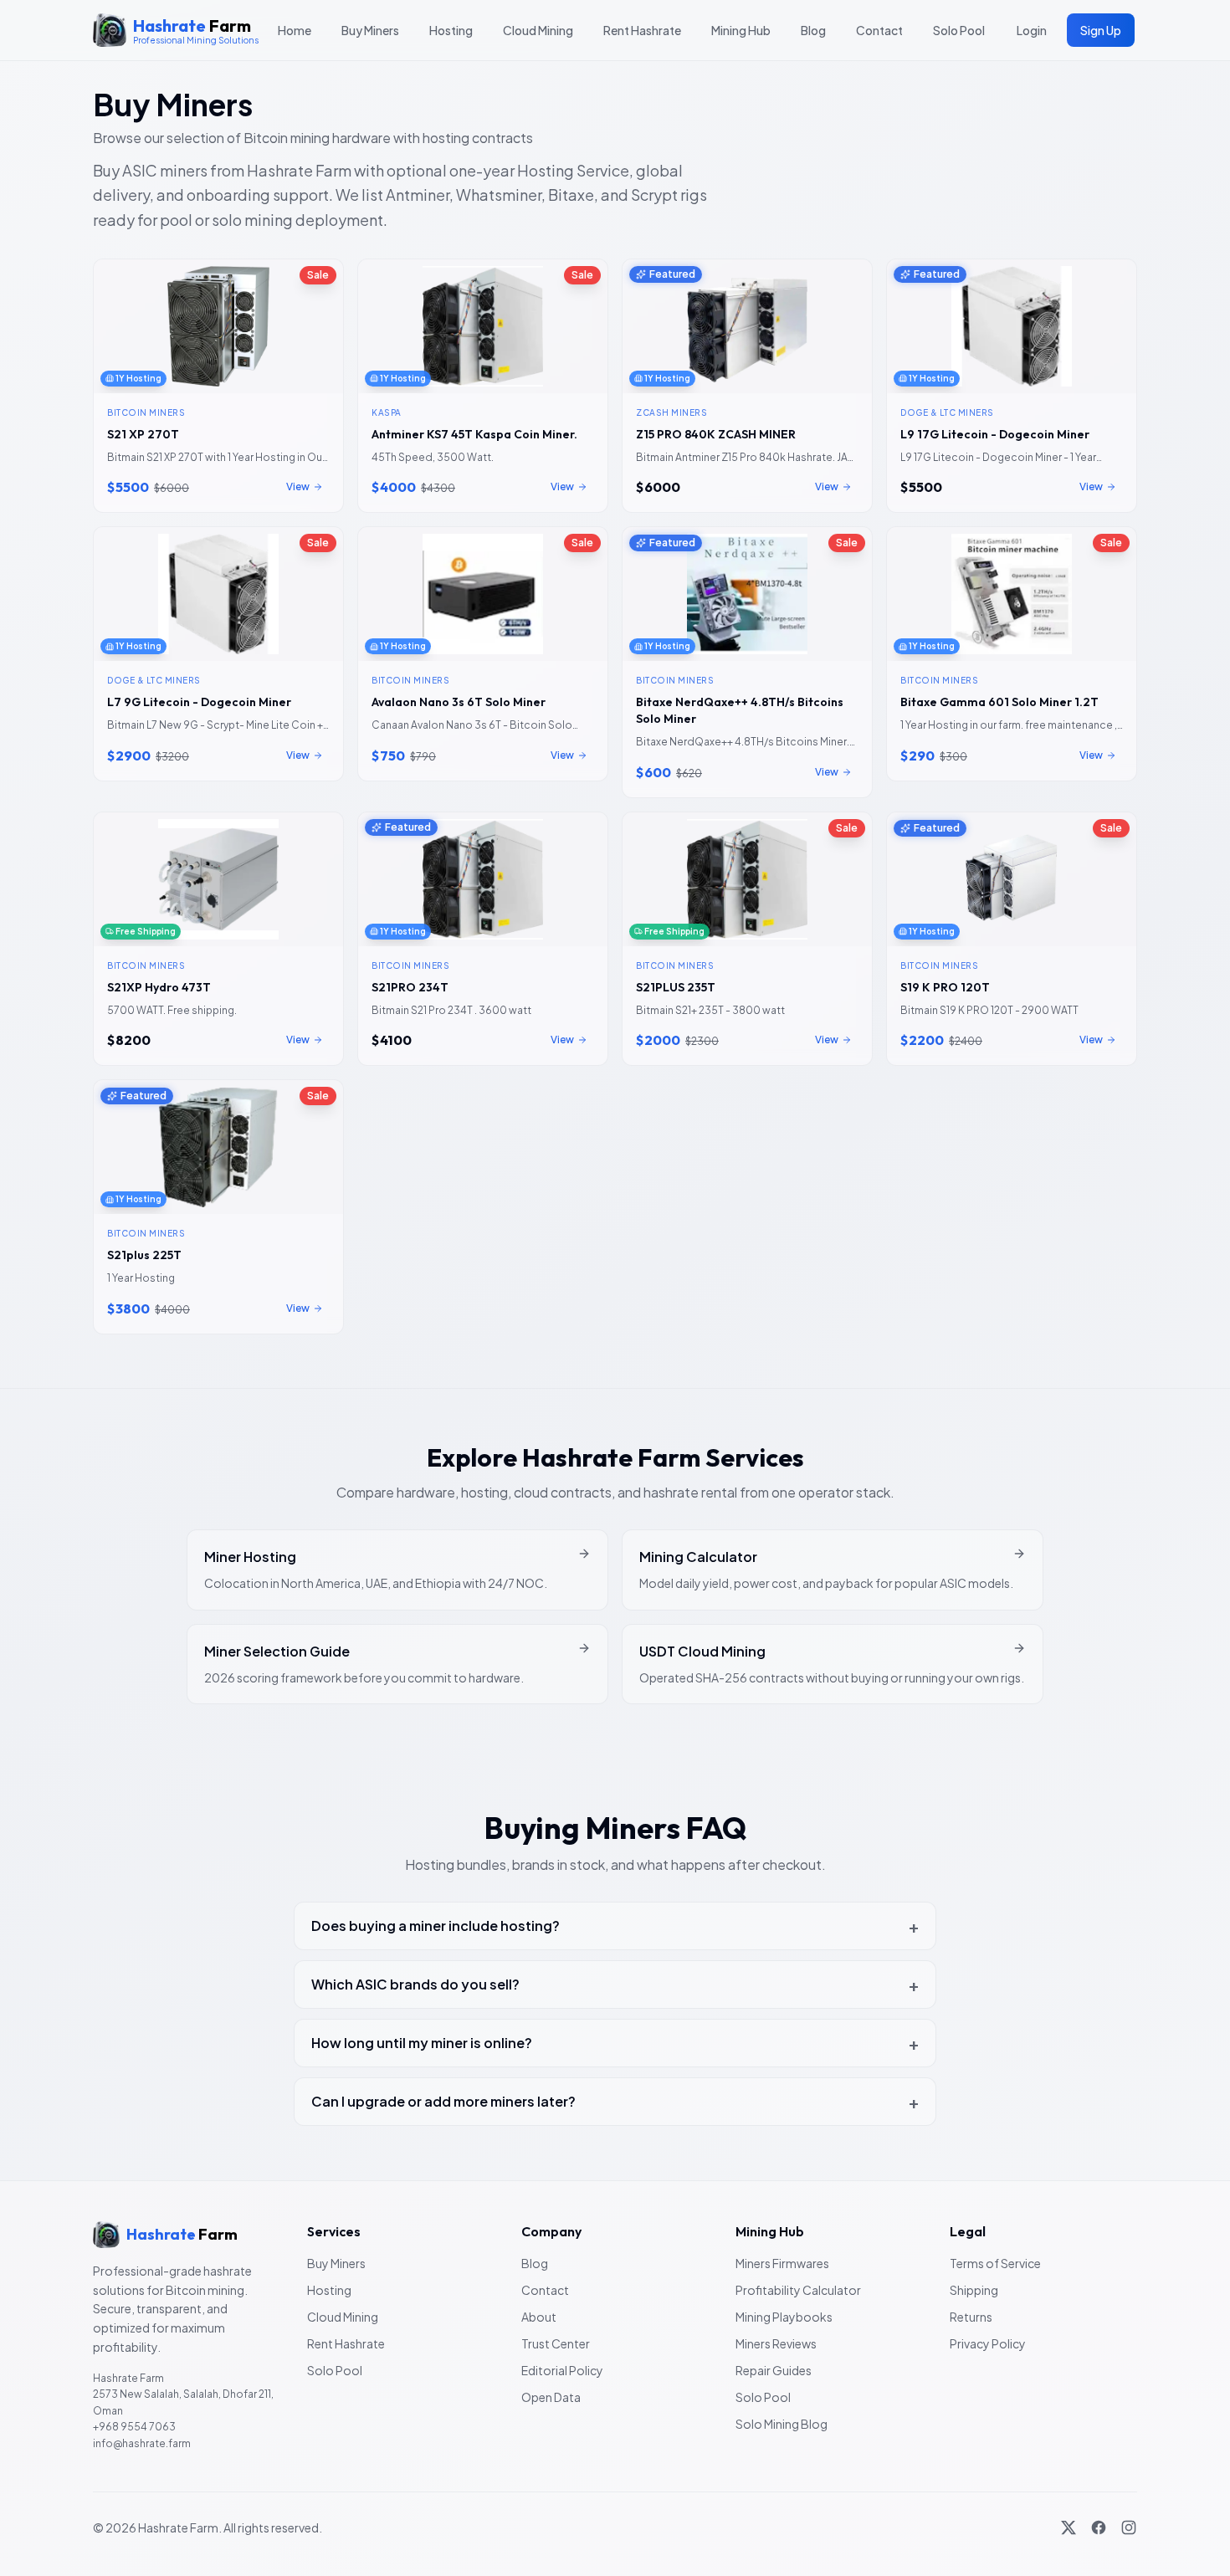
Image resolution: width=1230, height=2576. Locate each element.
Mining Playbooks (784, 2317)
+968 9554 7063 (134, 2427)
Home (295, 30)
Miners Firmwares (782, 2263)
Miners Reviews (776, 2343)
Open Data (551, 2397)
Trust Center (556, 2343)
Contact (879, 30)
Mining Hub (741, 30)
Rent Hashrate (642, 30)
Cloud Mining (538, 30)
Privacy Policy (988, 2343)
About (539, 2317)
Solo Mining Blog (782, 2424)
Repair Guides (774, 2370)
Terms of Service (995, 2263)
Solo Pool (959, 30)
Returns (971, 2317)
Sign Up (1101, 30)
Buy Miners (370, 30)
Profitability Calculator (798, 2290)
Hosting (451, 30)
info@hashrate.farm (142, 2443)
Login (1032, 30)
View (298, 487)
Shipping (974, 2290)
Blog (813, 30)
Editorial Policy (562, 2370)
